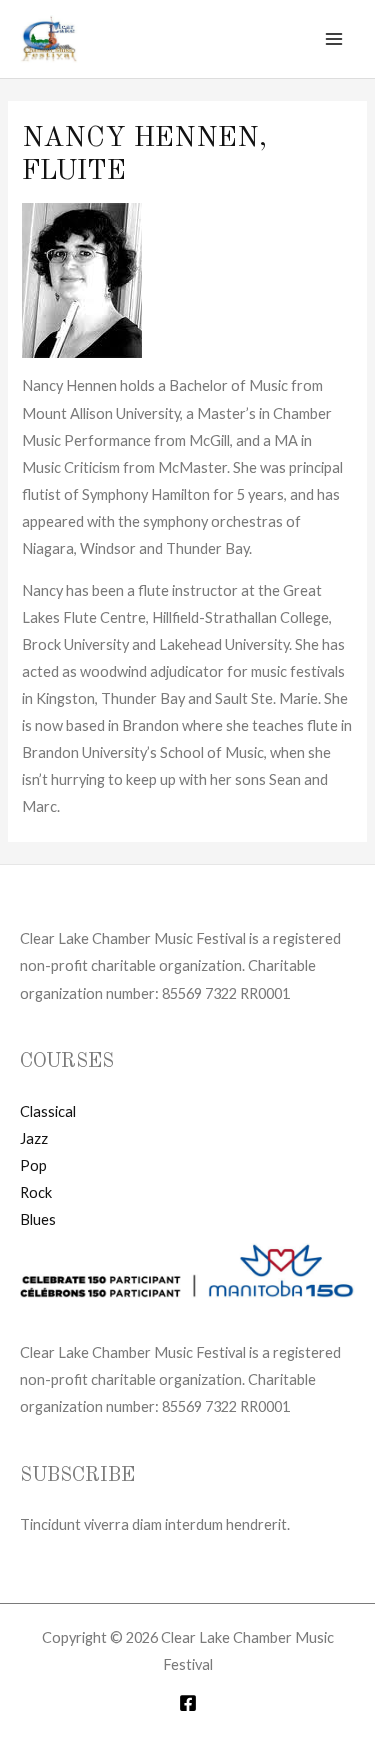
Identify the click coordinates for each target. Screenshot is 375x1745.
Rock (36, 1192)
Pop (33, 1165)
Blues (38, 1219)
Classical (48, 1111)
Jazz (34, 1138)
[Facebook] (188, 1703)
